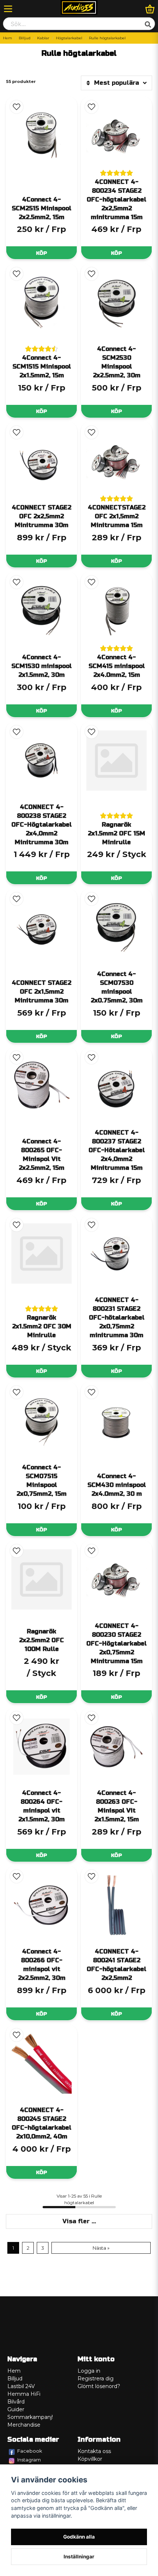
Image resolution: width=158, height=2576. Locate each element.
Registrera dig (96, 2379)
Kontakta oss (94, 2451)
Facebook (30, 2451)
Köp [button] (42, 1697)
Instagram (29, 2460)
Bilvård (16, 2402)
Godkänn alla (79, 2537)
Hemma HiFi (24, 2394)
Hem (8, 38)
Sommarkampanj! (30, 2417)
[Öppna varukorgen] (150, 9)
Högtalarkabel (69, 38)
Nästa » (101, 2248)
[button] (17, 107)
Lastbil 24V (21, 2386)
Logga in (89, 2371)
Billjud (25, 38)
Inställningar (79, 2557)
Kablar (43, 38)
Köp (42, 253)
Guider (16, 2409)
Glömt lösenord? (99, 2386)
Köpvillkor (90, 2459)
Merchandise (24, 2425)
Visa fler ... (79, 2221)
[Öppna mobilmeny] (8, 9)
